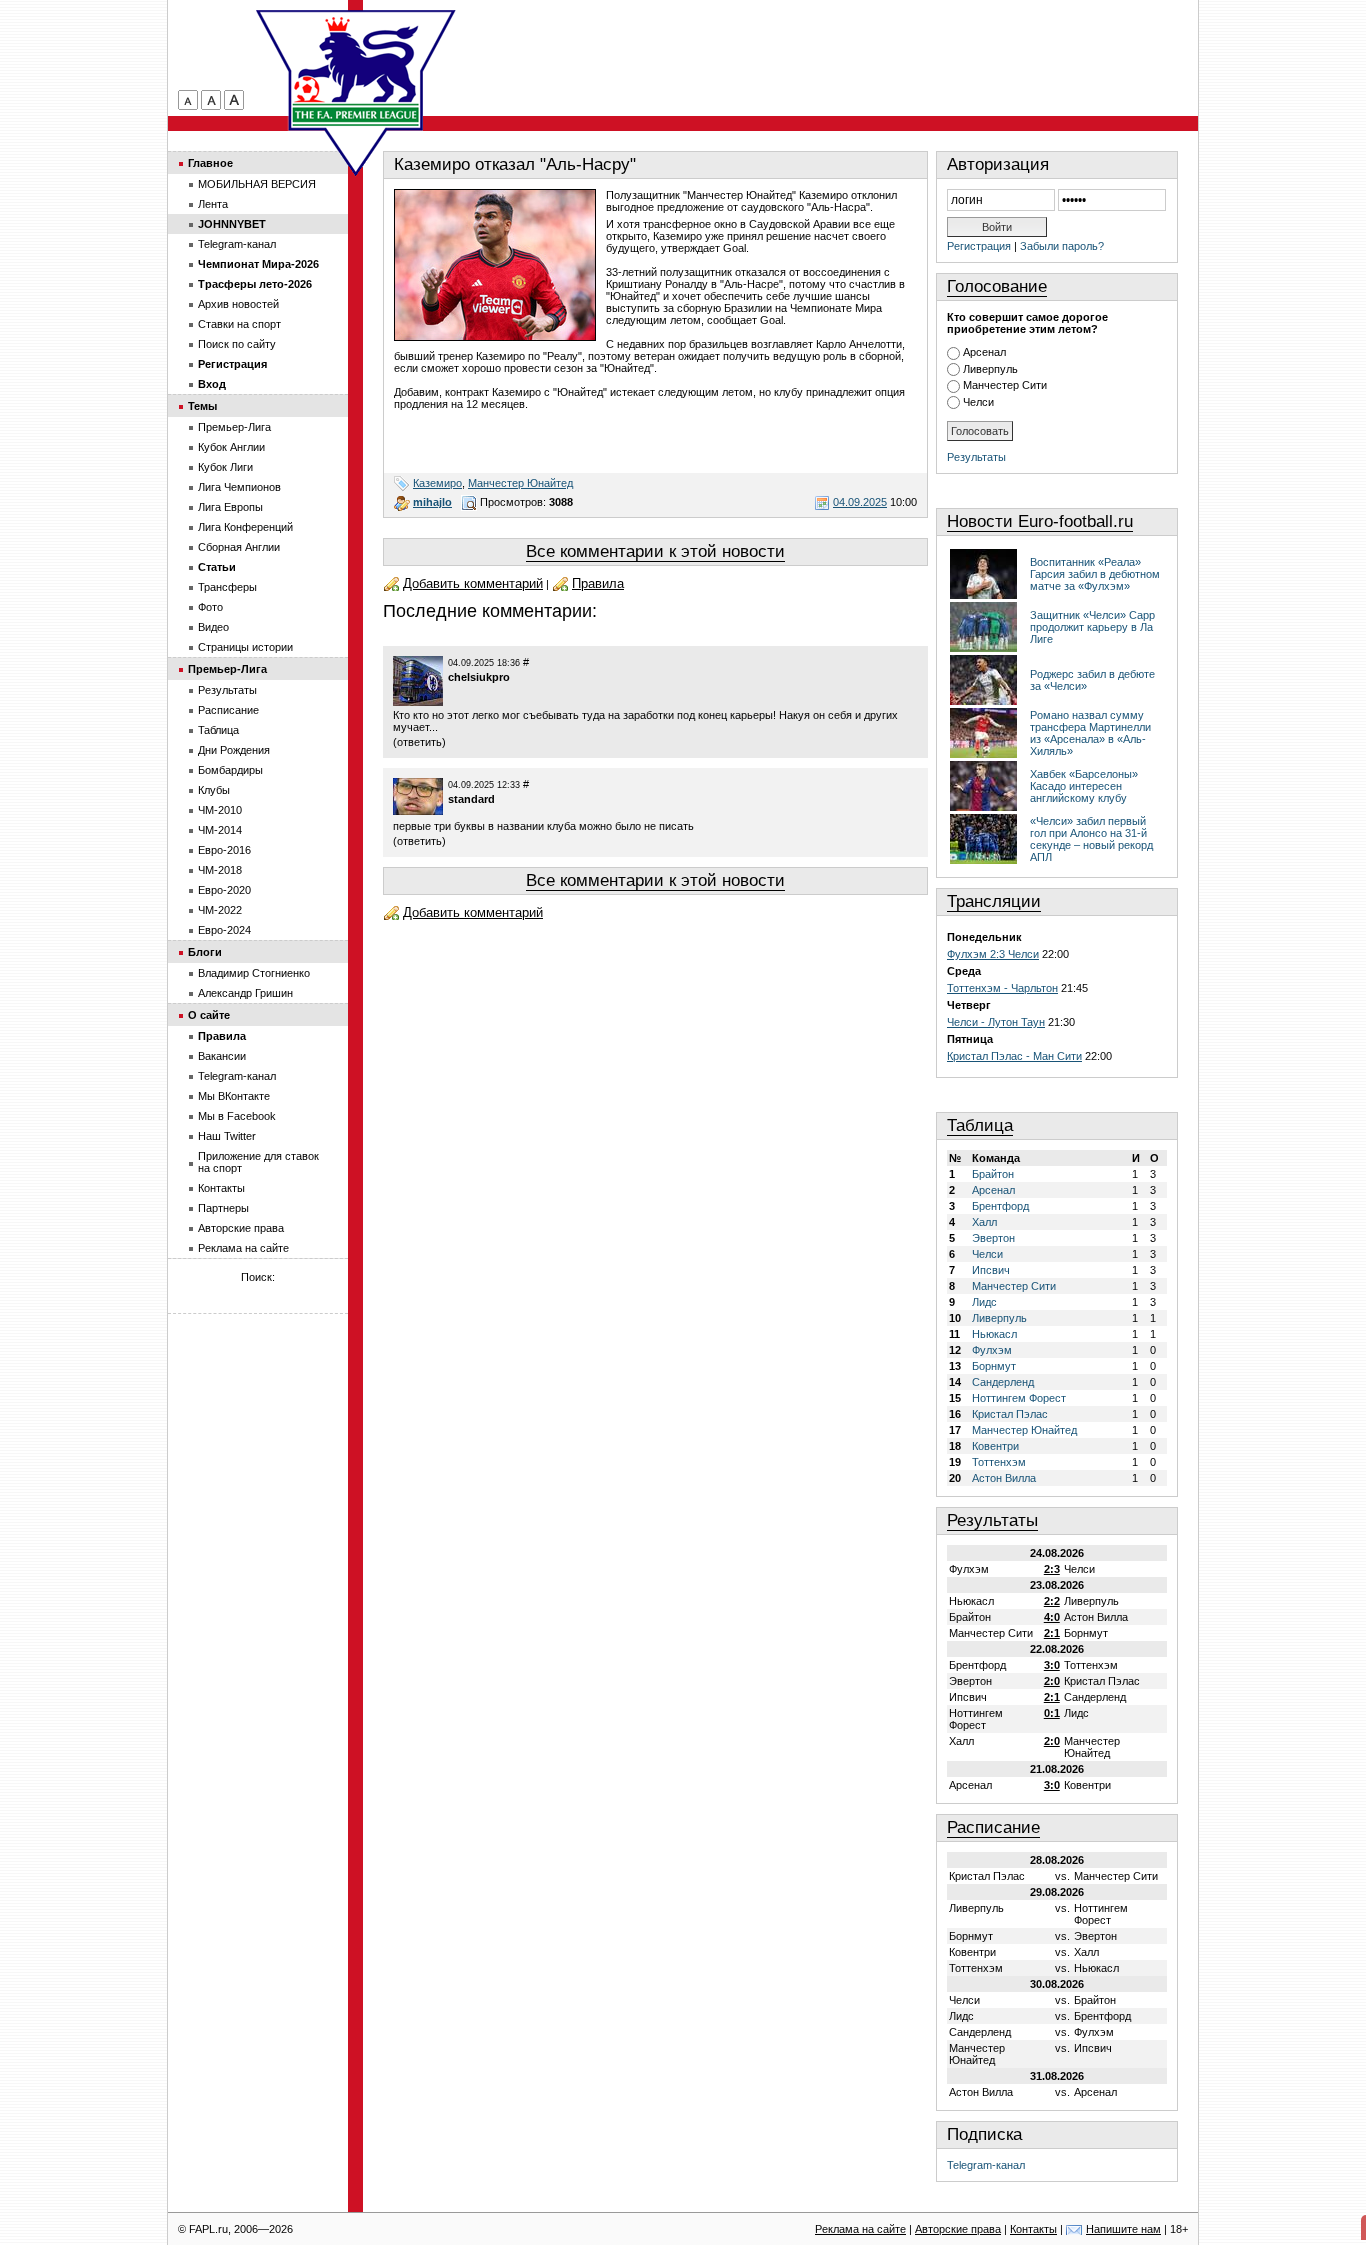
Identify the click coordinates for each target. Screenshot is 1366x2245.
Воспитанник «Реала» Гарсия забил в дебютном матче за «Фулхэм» (1095, 574)
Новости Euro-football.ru (1040, 521)
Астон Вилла (1004, 1478)
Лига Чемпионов (239, 487)
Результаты (976, 457)
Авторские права (241, 1228)
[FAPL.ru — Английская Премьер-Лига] (356, 70)
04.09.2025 (860, 502)
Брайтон (993, 1174)
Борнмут (994, 1366)
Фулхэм (992, 1350)
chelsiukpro (479, 677)
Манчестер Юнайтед (520, 483)
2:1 (1052, 1633)
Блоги (205, 952)
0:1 (1052, 1713)
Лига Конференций (245, 527)
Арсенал (984, 352)
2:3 (1052, 1569)
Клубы (214, 790)
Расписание (993, 1827)
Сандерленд (1003, 1382)
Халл (984, 1222)
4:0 (1052, 1617)
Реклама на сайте (243, 1248)
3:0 (1052, 1665)
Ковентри (995, 1446)
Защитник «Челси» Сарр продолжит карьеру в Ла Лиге (1092, 627)
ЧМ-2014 (220, 830)
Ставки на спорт (239, 324)
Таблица (980, 1125)
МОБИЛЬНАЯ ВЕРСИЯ (257, 184)
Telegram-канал (986, 2165)
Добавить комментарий (473, 583)
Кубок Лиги (225, 467)
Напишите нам (1123, 2229)
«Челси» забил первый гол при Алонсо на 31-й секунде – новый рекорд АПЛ (1091, 839)
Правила (598, 583)
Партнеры (223, 1208)
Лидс (984, 1302)
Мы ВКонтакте (234, 1096)
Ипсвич (991, 1270)
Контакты (221, 1188)
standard (471, 799)
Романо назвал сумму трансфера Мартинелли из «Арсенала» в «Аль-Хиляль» (1090, 733)
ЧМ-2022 (220, 910)
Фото (210, 607)
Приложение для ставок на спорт (258, 1162)
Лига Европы (230, 507)
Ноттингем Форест (1019, 1398)
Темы (202, 406)
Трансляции (994, 901)
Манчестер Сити (1005, 385)
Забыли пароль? (1062, 246)
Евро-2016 (224, 850)
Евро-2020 (224, 890)
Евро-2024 (224, 930)
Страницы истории (245, 647)
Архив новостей (238, 304)
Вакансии (222, 1056)
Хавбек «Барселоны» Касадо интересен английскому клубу (1084, 786)
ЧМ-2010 (220, 810)
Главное (210, 163)
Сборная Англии (239, 547)
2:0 (1052, 1681)
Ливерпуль (990, 369)
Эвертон (993, 1238)
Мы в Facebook (237, 1116)
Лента (213, 204)
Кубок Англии (231, 447)
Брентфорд (1000, 1206)
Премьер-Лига (234, 427)
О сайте (209, 1015)
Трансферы (227, 587)
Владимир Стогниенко (254, 973)
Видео (213, 627)
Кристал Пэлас (1010, 1414)
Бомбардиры (230, 770)
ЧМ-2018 (220, 870)
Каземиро (437, 483)
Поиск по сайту (237, 344)
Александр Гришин (245, 993)
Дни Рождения (234, 750)
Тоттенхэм (999, 1462)
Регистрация (979, 246)
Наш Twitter (227, 1136)
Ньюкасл (994, 1334)
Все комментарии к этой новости (655, 551)
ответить (419, 742)
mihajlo (432, 502)
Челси (978, 402)
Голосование (997, 286)
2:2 (1052, 1601)
